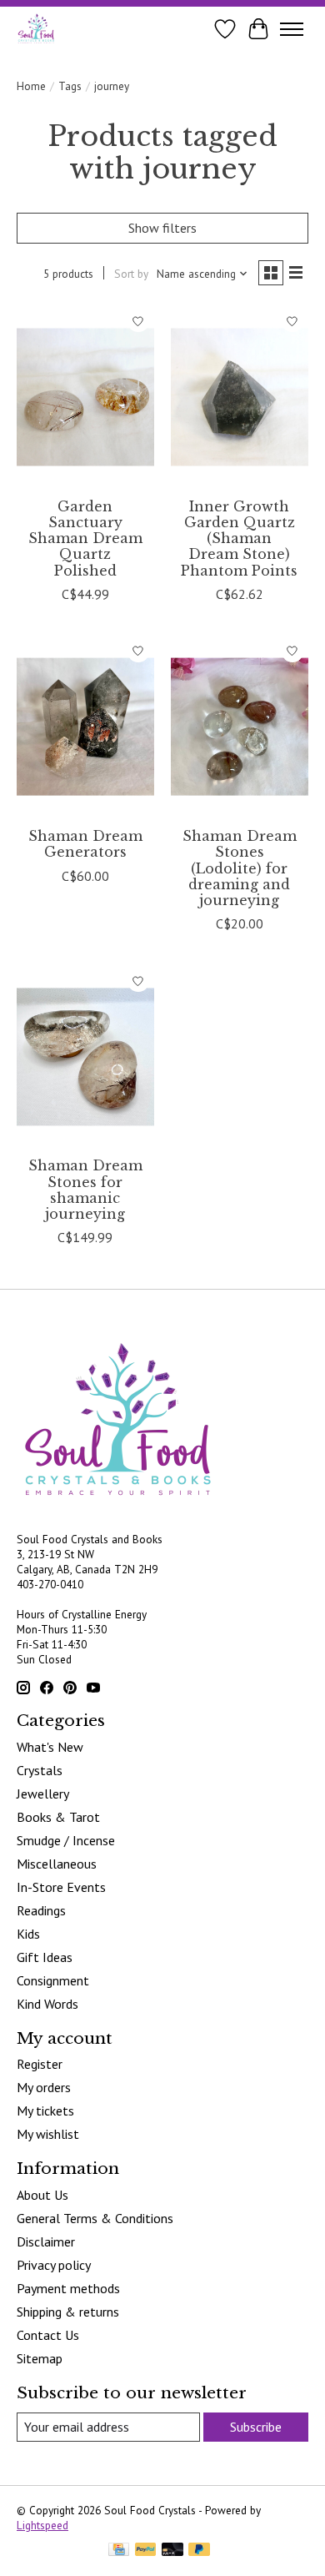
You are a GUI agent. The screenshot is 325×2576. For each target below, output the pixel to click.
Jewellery (43, 1794)
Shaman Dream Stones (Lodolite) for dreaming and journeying (240, 868)
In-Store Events (61, 1887)
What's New (50, 1747)
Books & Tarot (58, 1817)
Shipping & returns (68, 2312)
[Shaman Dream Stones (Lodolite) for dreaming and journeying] (240, 727)
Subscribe (256, 2427)
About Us (42, 2195)
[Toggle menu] (292, 29)
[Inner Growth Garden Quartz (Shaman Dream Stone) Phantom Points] (240, 397)
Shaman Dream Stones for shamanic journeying (85, 1190)
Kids (28, 1934)
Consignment (53, 1980)
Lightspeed (42, 2525)
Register (40, 2064)
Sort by (131, 274)
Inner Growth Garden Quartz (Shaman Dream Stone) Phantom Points (239, 538)
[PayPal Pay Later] (199, 2551)
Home (31, 86)
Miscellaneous (57, 1864)
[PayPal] (146, 2551)
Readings (41, 1910)
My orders (44, 2087)
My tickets (45, 2111)
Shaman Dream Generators (85, 844)
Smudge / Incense (66, 1840)
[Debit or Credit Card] (172, 2551)
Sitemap (40, 2358)
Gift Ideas (45, 1957)
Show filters (162, 228)
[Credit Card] (119, 2551)
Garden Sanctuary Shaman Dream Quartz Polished (85, 538)
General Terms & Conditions (95, 2218)
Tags (70, 86)
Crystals (40, 1770)
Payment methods (68, 2288)
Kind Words (47, 2004)
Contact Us (48, 2335)
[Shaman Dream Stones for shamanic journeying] (85, 1057)
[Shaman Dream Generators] (85, 727)
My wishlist (48, 2134)
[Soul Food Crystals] (36, 29)
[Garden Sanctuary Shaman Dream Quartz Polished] (85, 397)
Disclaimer (46, 2241)
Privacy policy (54, 2265)
